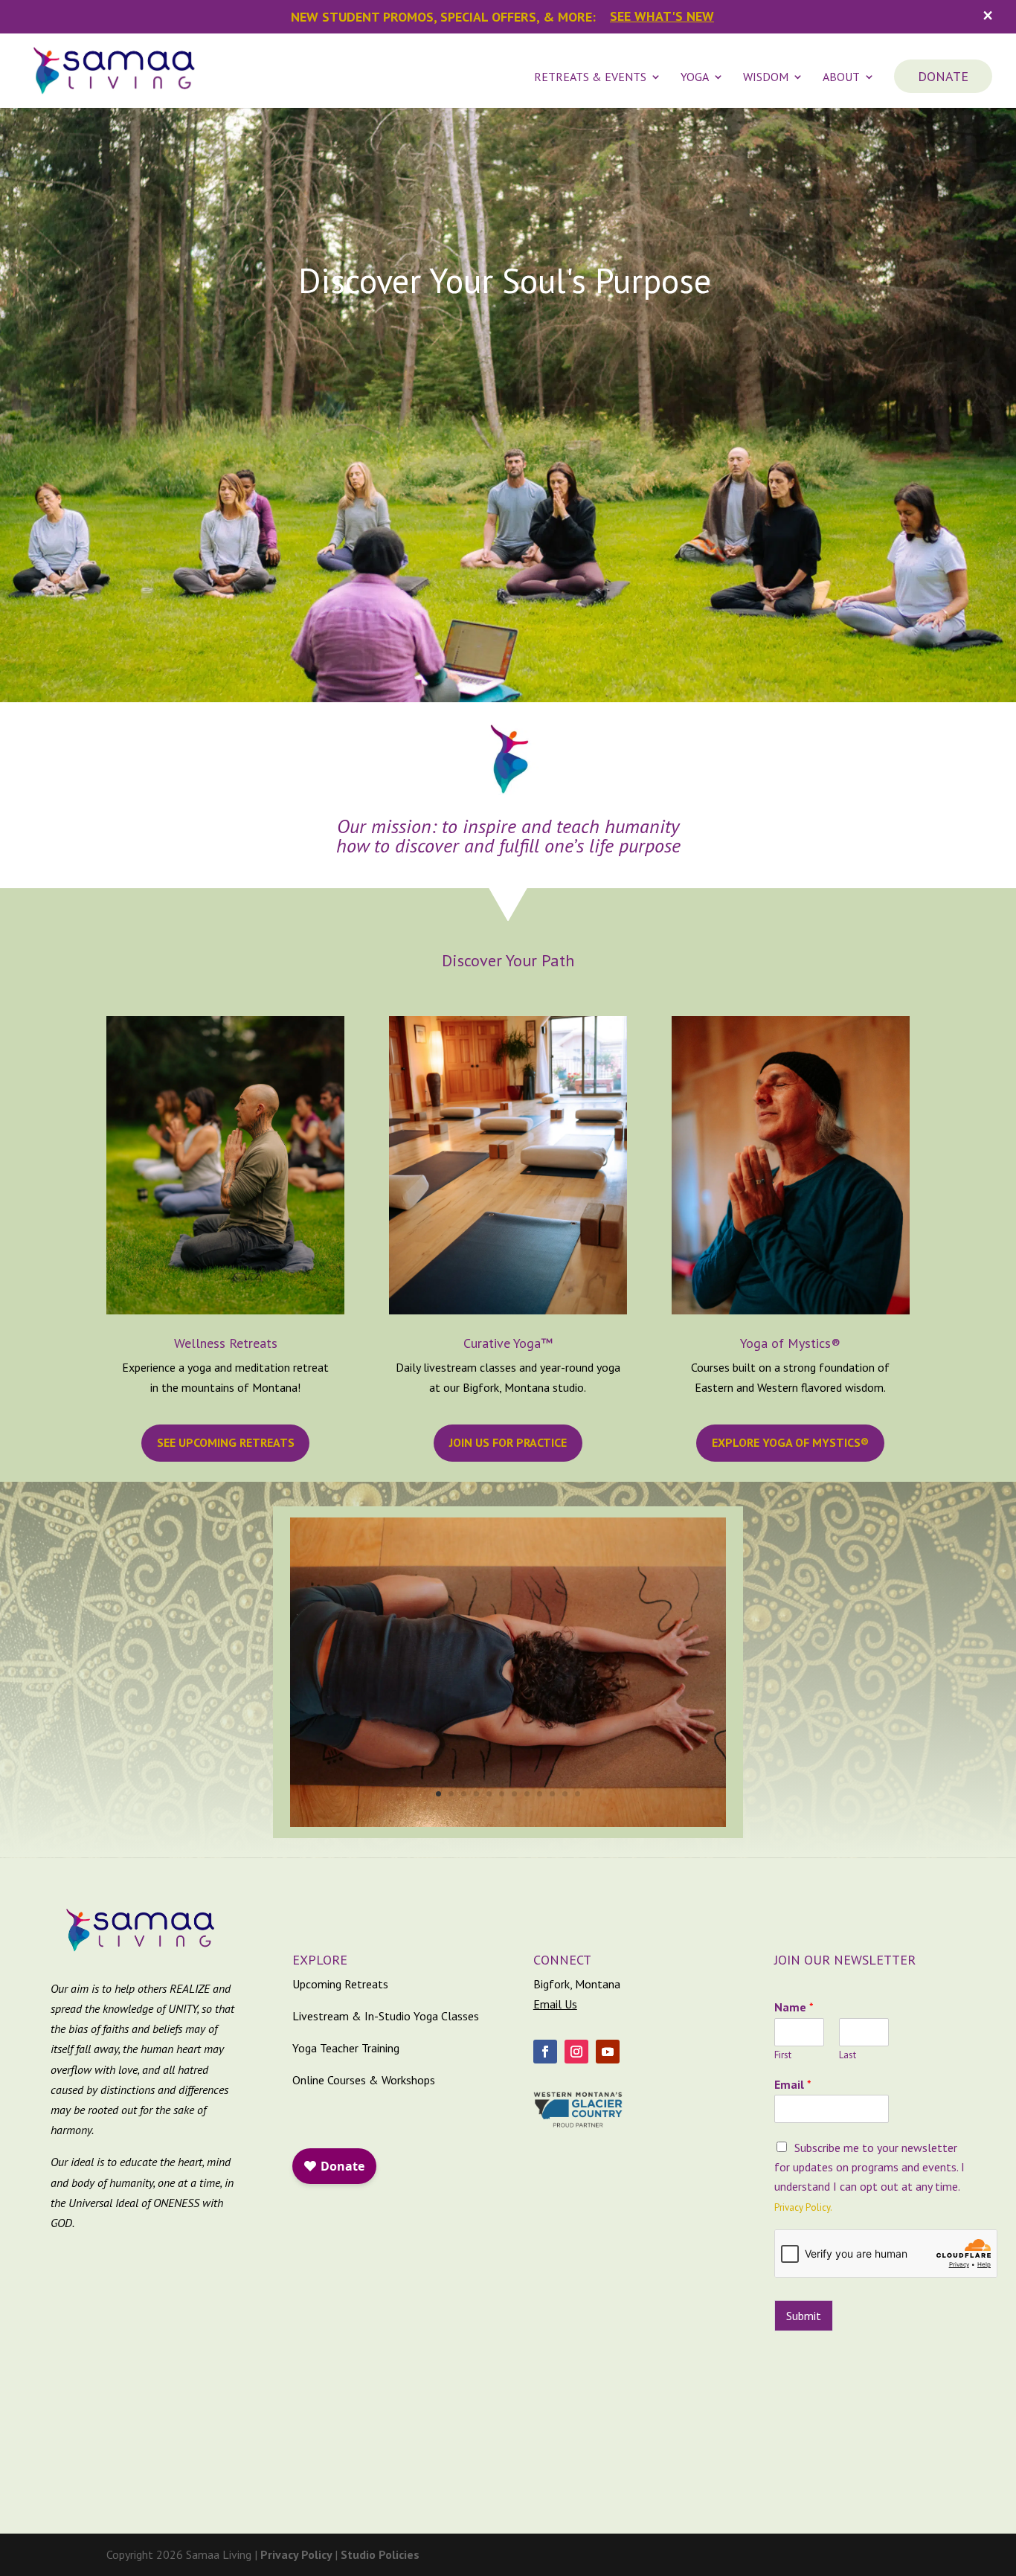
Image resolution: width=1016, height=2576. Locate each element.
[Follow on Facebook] (545, 2052)
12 (578, 1794)
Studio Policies (380, 2554)
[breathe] (508, 1822)
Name (794, 2007)
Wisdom (766, 78)
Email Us (555, 2004)
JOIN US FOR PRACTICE (508, 1442)
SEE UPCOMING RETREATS (226, 1442)
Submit (804, 2316)
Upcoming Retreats (340, 1984)
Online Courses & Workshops (364, 2080)
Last (848, 2055)
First (783, 2055)
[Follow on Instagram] (576, 2052)
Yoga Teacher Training (346, 2048)
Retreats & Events (590, 78)
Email (793, 2084)
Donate (943, 76)
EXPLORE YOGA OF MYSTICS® (790, 1442)
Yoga (695, 78)
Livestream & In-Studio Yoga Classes (386, 2016)
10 (552, 1794)
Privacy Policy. (803, 2207)
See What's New (662, 16)
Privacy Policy (298, 2554)
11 (565, 1794)
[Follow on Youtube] (608, 2052)
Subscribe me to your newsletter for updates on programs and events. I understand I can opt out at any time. (869, 2167)
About (841, 78)
